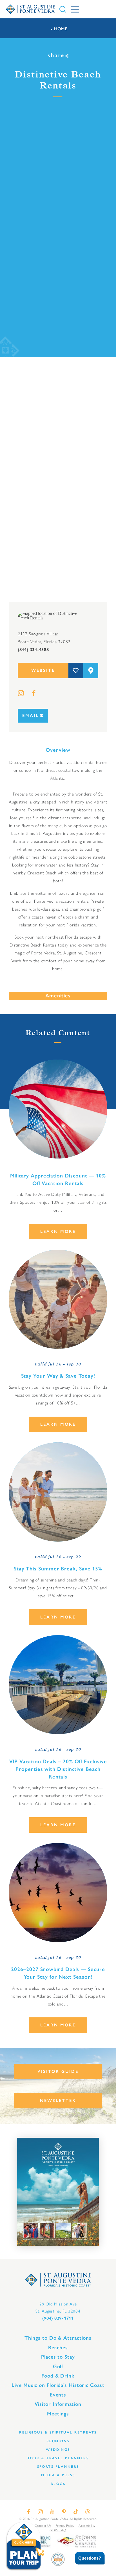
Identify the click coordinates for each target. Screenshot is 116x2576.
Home (61, 29)
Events (58, 2395)
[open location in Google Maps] (49, 615)
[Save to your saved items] (76, 670)
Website (43, 670)
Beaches (58, 2348)
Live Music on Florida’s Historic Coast (58, 2385)
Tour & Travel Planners (58, 2458)
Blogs (58, 2484)
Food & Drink (58, 2376)
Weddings (58, 2449)
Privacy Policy (65, 2525)
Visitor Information (58, 2404)
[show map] (91, 670)
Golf (58, 2367)
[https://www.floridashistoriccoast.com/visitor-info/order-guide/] (58, 2192)
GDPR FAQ (58, 2530)
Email (31, 716)
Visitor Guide (58, 2071)
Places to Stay (58, 2357)
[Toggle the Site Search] (63, 9)
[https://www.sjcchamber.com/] (76, 2541)
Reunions (58, 2441)
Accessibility (87, 2525)
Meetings (58, 2414)
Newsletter (58, 2100)
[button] (86, 2558)
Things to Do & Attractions (58, 2338)
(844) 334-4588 (33, 650)
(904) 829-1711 (58, 2318)
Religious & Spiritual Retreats (58, 2432)
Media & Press (58, 2475)
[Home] (30, 9)
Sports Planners (58, 2466)
